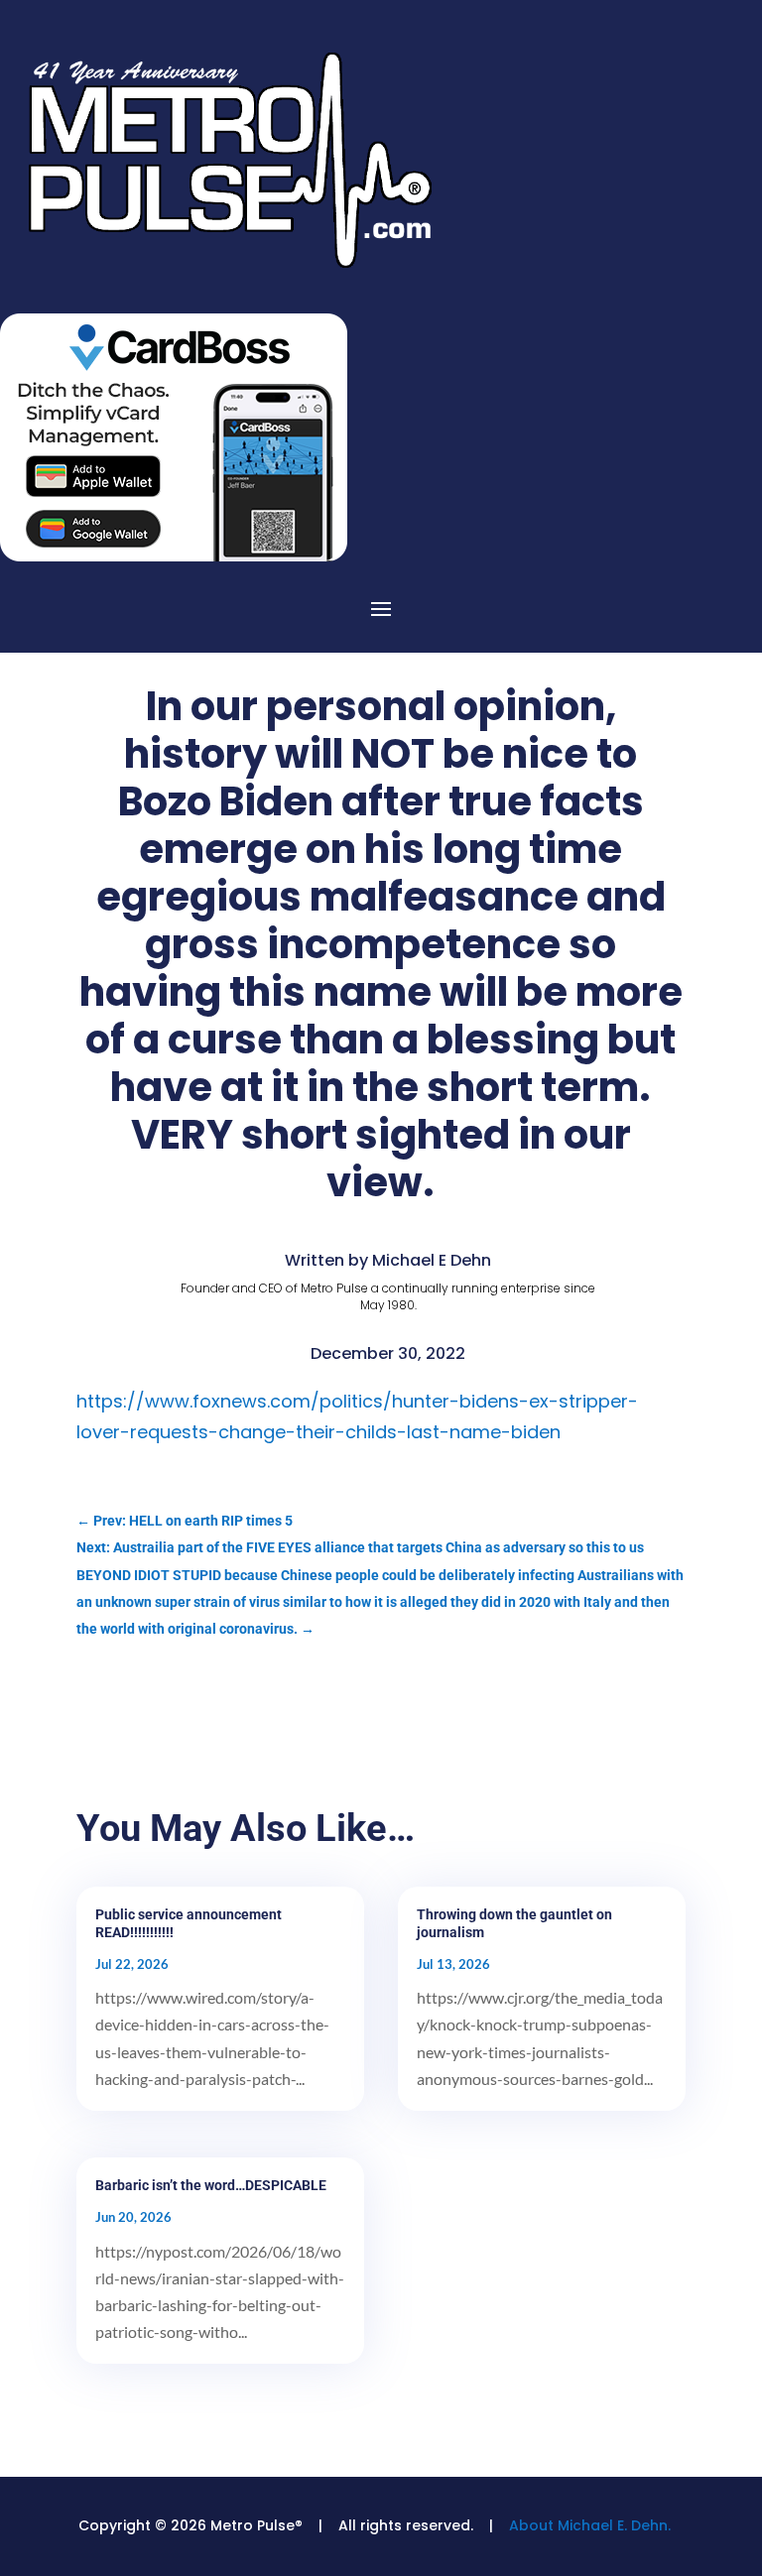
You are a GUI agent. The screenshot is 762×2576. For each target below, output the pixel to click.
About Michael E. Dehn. (590, 2525)
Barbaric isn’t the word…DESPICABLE (211, 2185)
